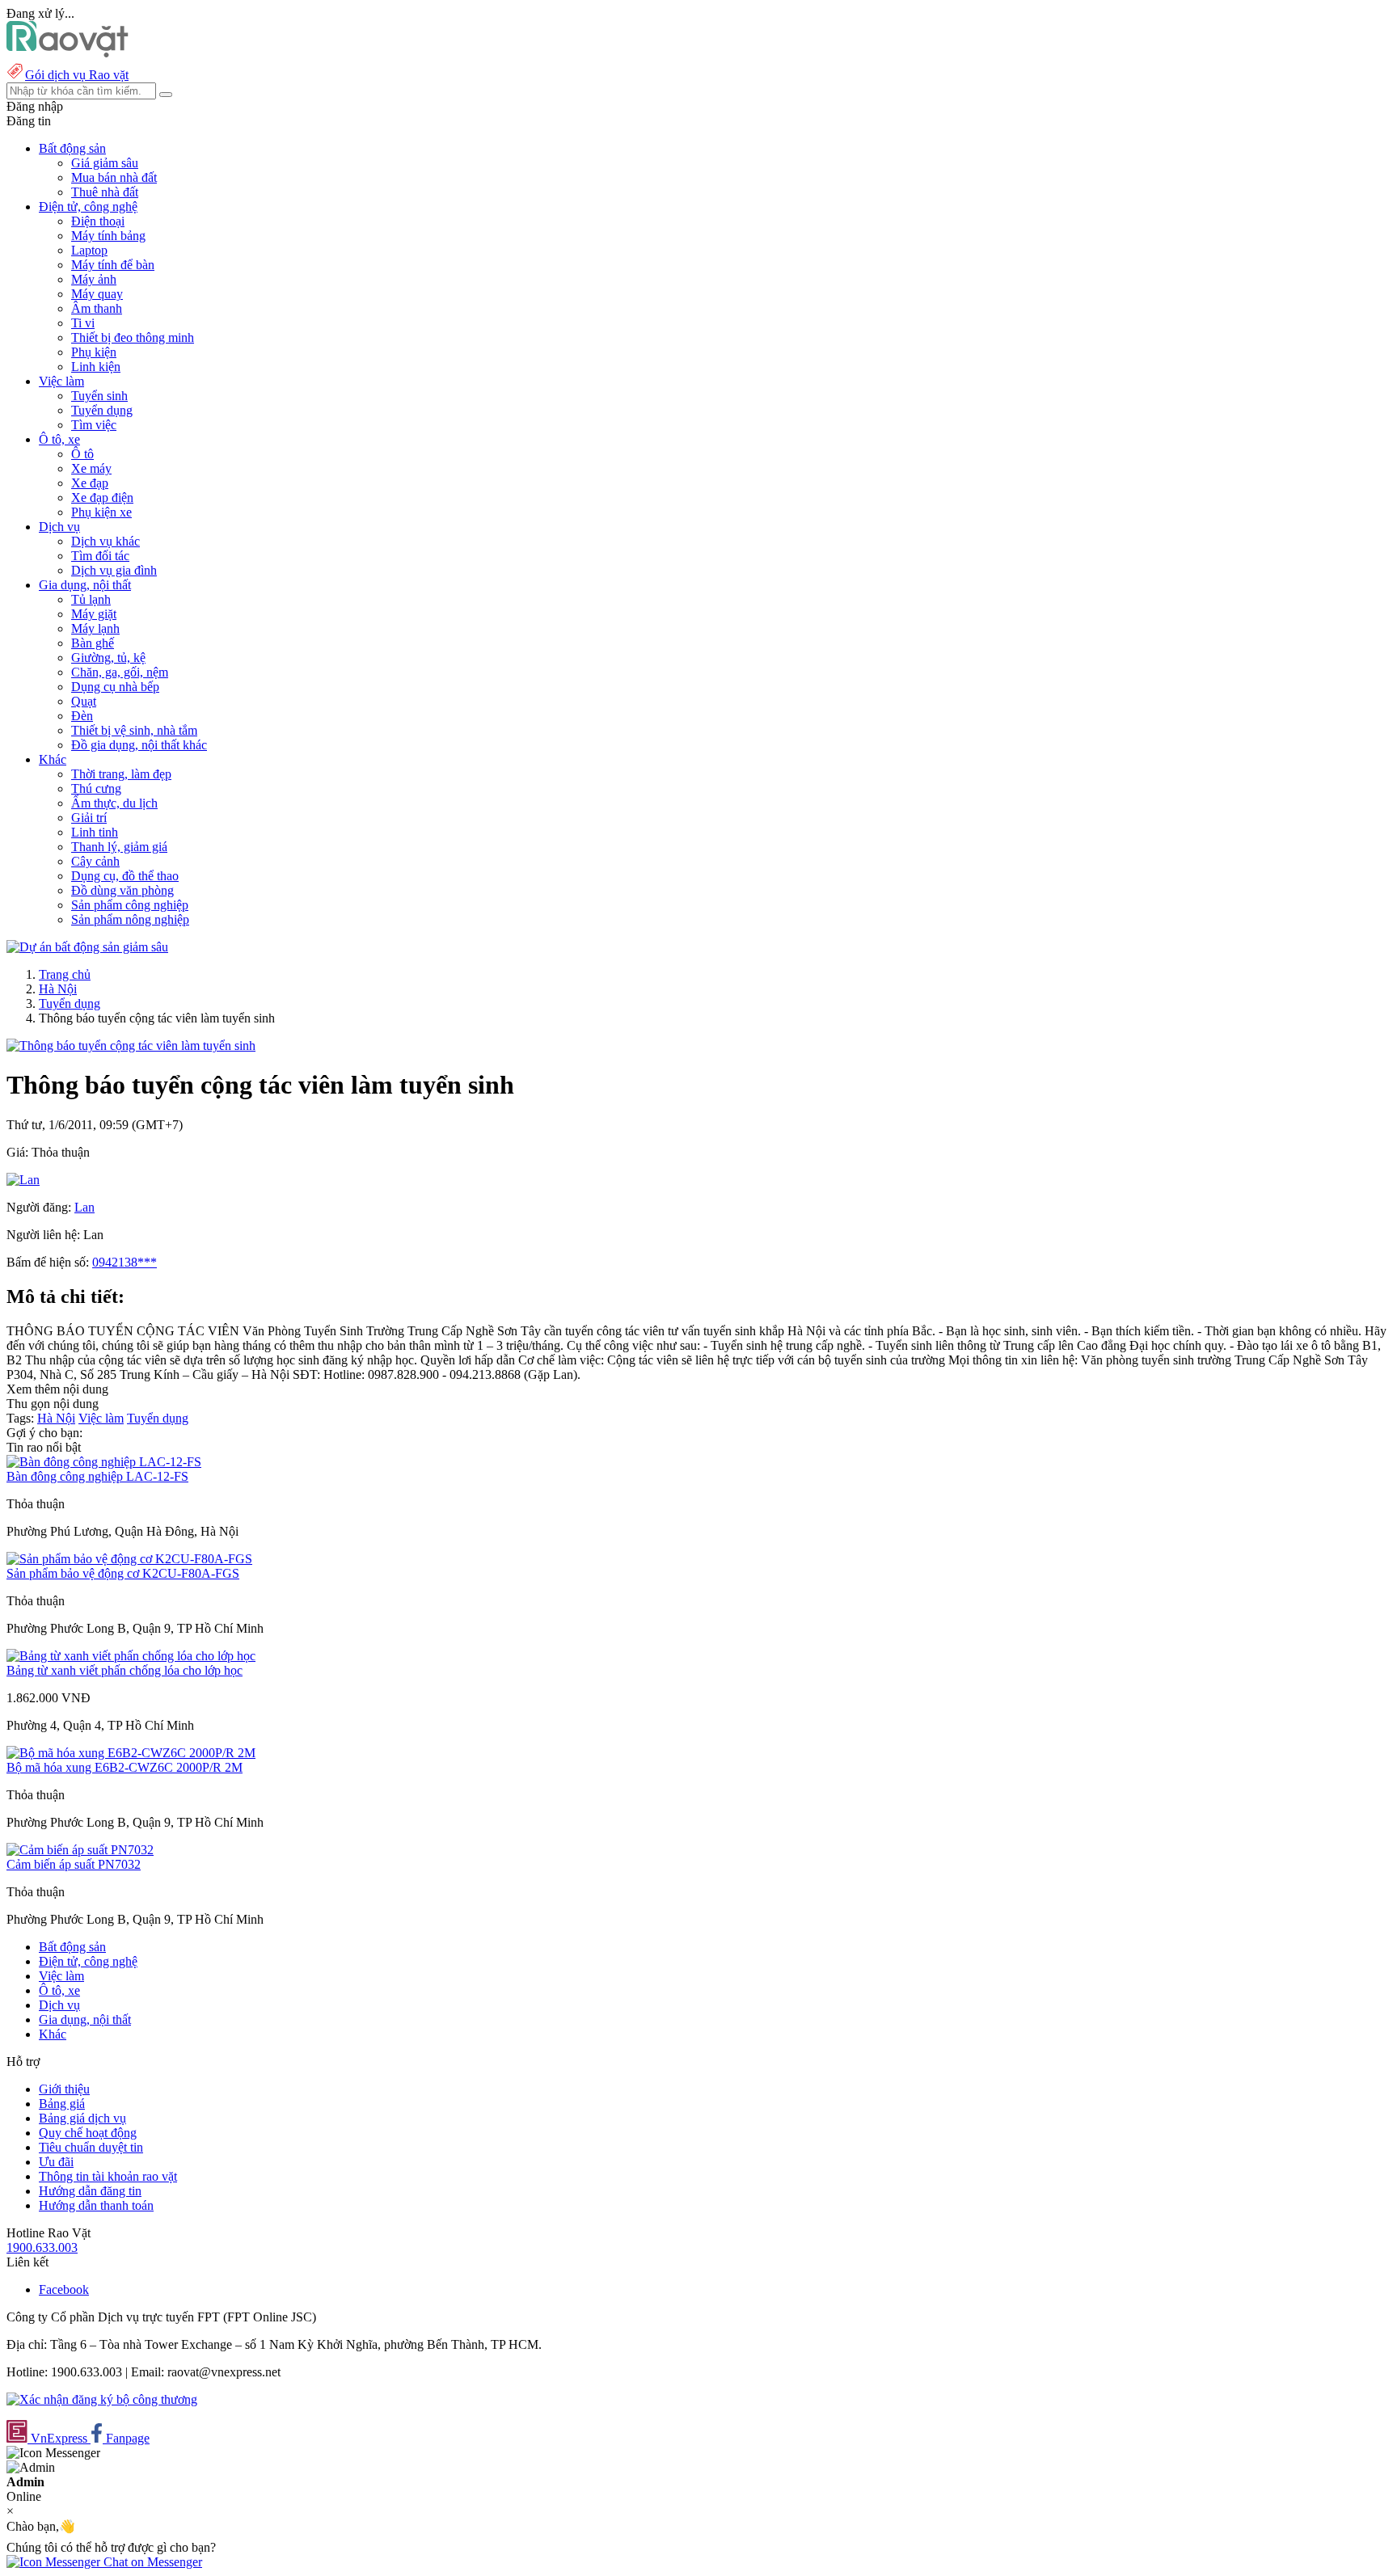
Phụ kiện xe (101, 512)
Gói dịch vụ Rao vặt (77, 75)
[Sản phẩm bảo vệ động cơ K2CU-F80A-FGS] (129, 1559)
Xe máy (91, 468)
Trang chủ (65, 974)
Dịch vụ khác (106, 541)
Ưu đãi (56, 2162)
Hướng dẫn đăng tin (90, 2191)
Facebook (64, 2289)
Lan (84, 1207)
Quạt (84, 701)
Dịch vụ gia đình (114, 570)
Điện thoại (98, 221)
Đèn (82, 716)
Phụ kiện (94, 352)
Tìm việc (94, 425)
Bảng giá (62, 2104)
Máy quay (97, 294)
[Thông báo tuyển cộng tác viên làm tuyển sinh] (131, 1046)
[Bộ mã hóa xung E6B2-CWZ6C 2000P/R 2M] (131, 1753)
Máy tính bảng (108, 236)
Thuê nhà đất (105, 192)
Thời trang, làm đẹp (121, 774)
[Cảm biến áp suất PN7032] (80, 1850)
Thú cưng (96, 788)
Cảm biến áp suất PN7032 (74, 1864)
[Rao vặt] (68, 53)
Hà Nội (58, 989)
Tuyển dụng (102, 410)
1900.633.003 (42, 2247)
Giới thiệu (64, 2089)
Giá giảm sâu (105, 163)
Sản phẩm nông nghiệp (130, 919)
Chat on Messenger (151, 2562)
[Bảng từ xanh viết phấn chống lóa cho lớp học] (131, 1656)
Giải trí (89, 818)
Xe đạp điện (102, 497)
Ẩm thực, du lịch (114, 803)
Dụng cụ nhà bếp (115, 687)
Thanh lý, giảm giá (119, 847)
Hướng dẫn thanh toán (96, 2205)
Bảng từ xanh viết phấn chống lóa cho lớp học (125, 1670)
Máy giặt (94, 614)
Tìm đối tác (100, 556)
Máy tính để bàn (113, 265)
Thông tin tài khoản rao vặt (108, 2176)
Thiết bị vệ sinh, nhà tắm (134, 730)
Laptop (89, 250)
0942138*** (125, 1262)
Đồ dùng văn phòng (122, 890)
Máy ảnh (94, 279)
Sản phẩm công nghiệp (130, 905)
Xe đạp (90, 483)
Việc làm (101, 1418)
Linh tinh (95, 832)
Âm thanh (97, 308)
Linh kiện (96, 367)
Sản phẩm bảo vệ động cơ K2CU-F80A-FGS (123, 1573)
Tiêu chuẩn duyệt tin (91, 2147)
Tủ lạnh (91, 599)
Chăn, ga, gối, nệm (120, 672)
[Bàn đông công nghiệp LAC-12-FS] (104, 1462)
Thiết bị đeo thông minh (133, 337)
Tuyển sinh (99, 396)
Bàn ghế (93, 643)
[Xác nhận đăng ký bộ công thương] (102, 2399)
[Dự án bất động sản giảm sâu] (87, 947)
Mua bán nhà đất (114, 177)
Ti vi (83, 323)
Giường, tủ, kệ (108, 658)
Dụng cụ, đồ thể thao (125, 876)
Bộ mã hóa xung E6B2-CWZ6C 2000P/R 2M (125, 1767)
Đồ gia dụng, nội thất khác (139, 745)
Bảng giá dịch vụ (82, 2118)
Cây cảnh (95, 861)
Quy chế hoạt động (88, 2133)
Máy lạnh (95, 628)
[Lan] (23, 1180)
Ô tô (82, 454)
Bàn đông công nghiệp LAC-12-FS (97, 1476)
